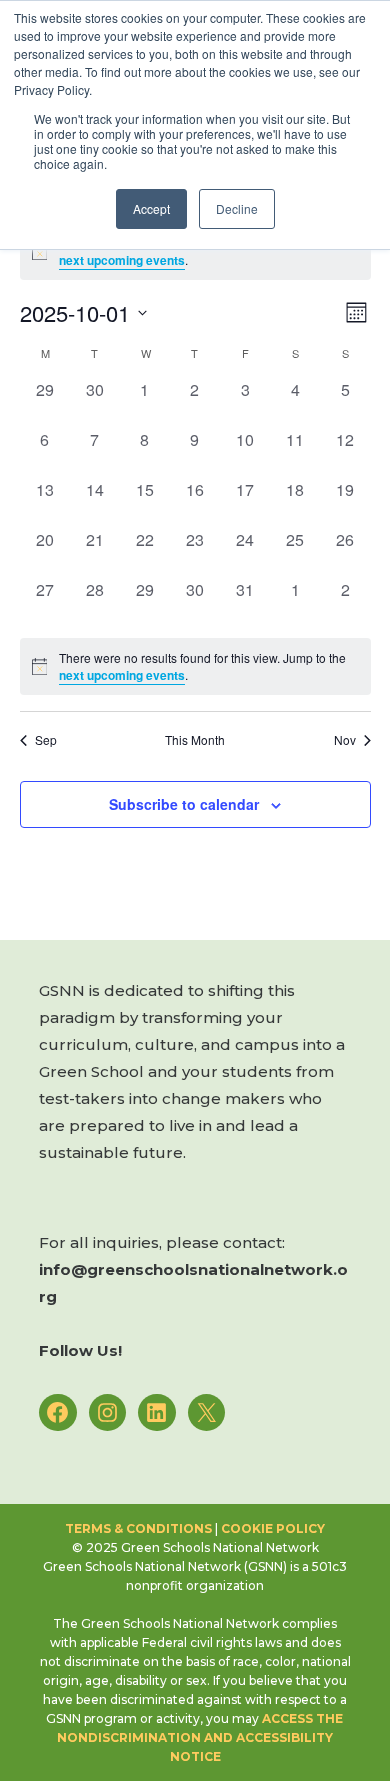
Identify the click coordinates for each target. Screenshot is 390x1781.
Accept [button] (151, 208)
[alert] (195, 666)
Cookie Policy (273, 1528)
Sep (46, 740)
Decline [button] (237, 208)
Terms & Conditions (138, 1528)
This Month (195, 740)
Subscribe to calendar (184, 804)
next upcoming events (122, 260)
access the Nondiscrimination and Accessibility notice (201, 1737)
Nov (345, 740)
